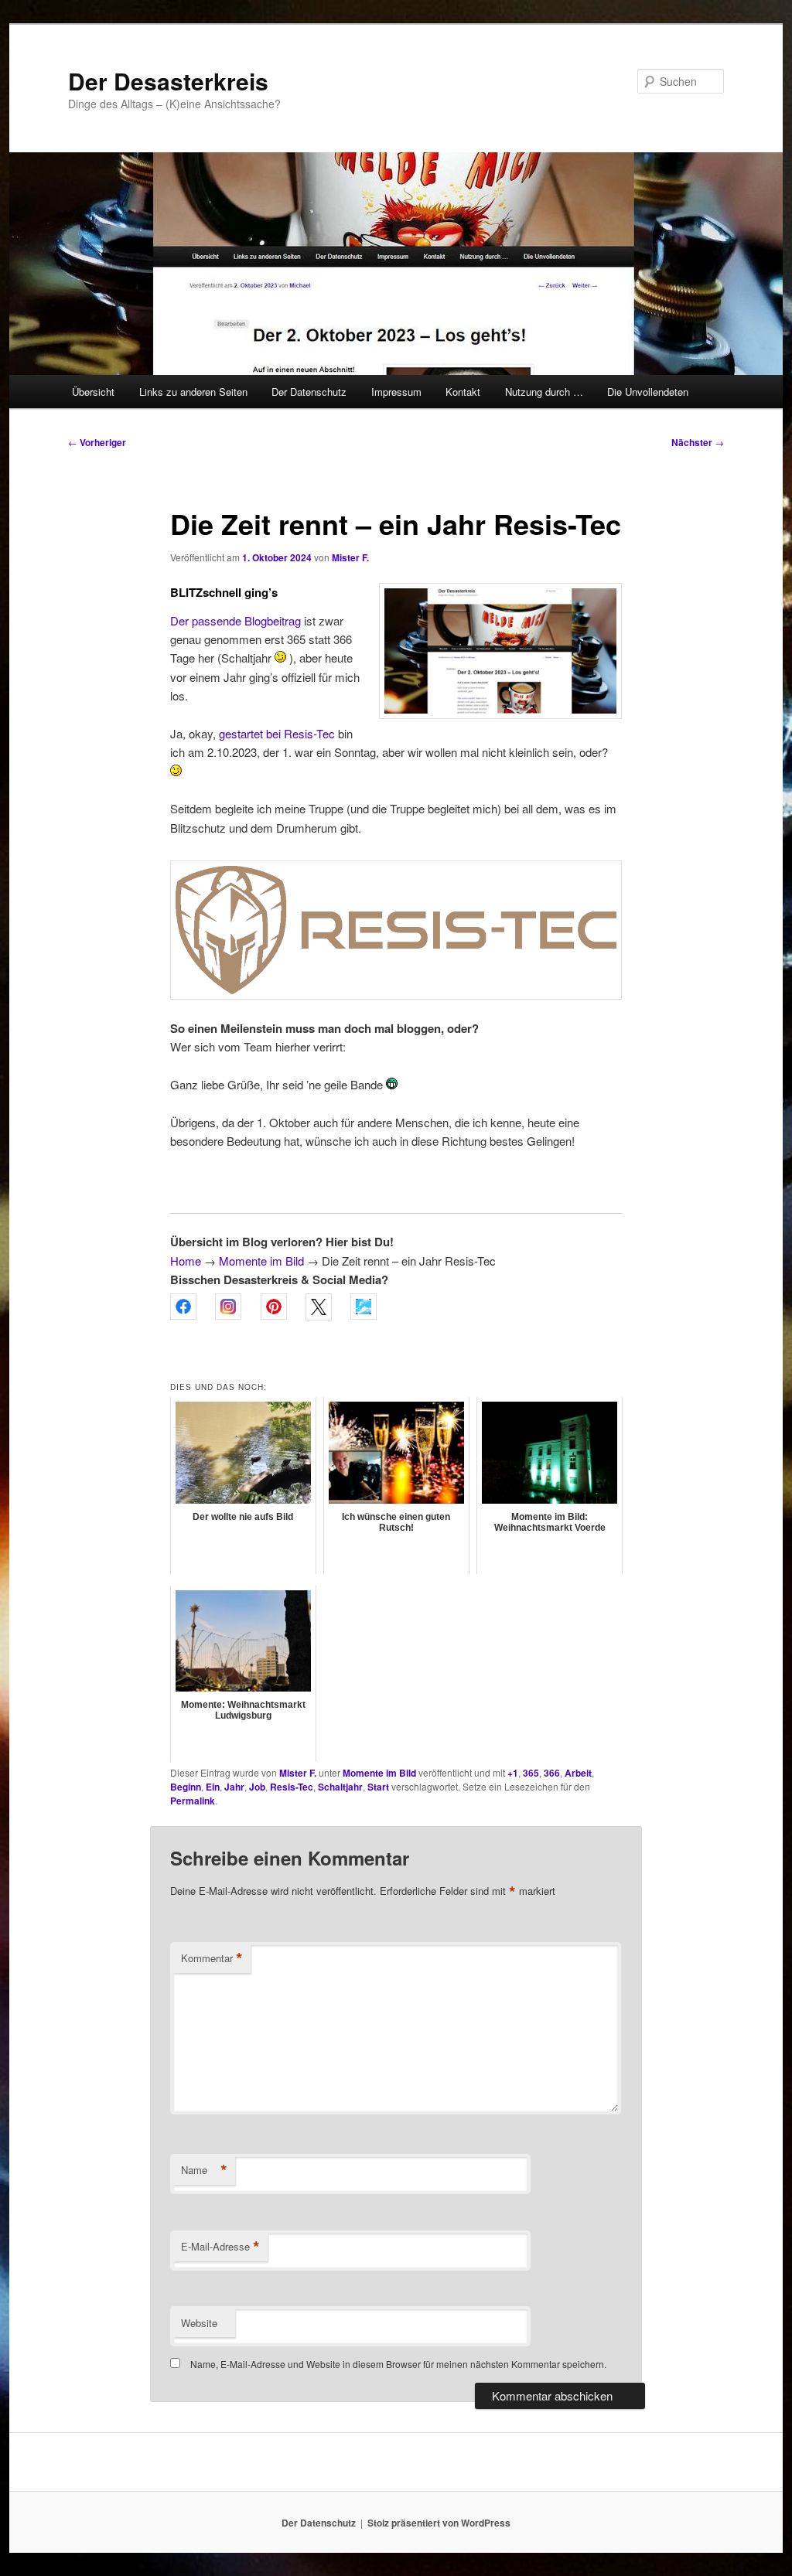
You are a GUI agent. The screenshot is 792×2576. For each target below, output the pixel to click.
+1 (513, 1773)
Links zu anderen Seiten (193, 392)
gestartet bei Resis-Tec (277, 733)
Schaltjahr (340, 1787)
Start (378, 1787)
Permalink (193, 1801)
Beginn (186, 1787)
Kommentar (212, 1958)
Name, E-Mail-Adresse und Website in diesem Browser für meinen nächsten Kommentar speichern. (398, 2364)
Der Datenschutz (309, 392)
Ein (213, 1787)
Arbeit (578, 1773)
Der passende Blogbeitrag (236, 620)
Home (186, 1261)
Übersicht (93, 392)
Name (204, 2170)
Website (199, 2323)
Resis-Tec (292, 1787)
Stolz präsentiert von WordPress (439, 2523)
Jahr (234, 1787)
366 (552, 1773)
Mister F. (350, 557)
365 (531, 1773)
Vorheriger (97, 442)
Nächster (698, 442)
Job (257, 1787)
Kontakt (463, 392)
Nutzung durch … (544, 392)
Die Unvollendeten (648, 392)
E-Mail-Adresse (220, 2247)
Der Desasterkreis (168, 81)
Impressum (396, 392)
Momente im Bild (261, 1261)
